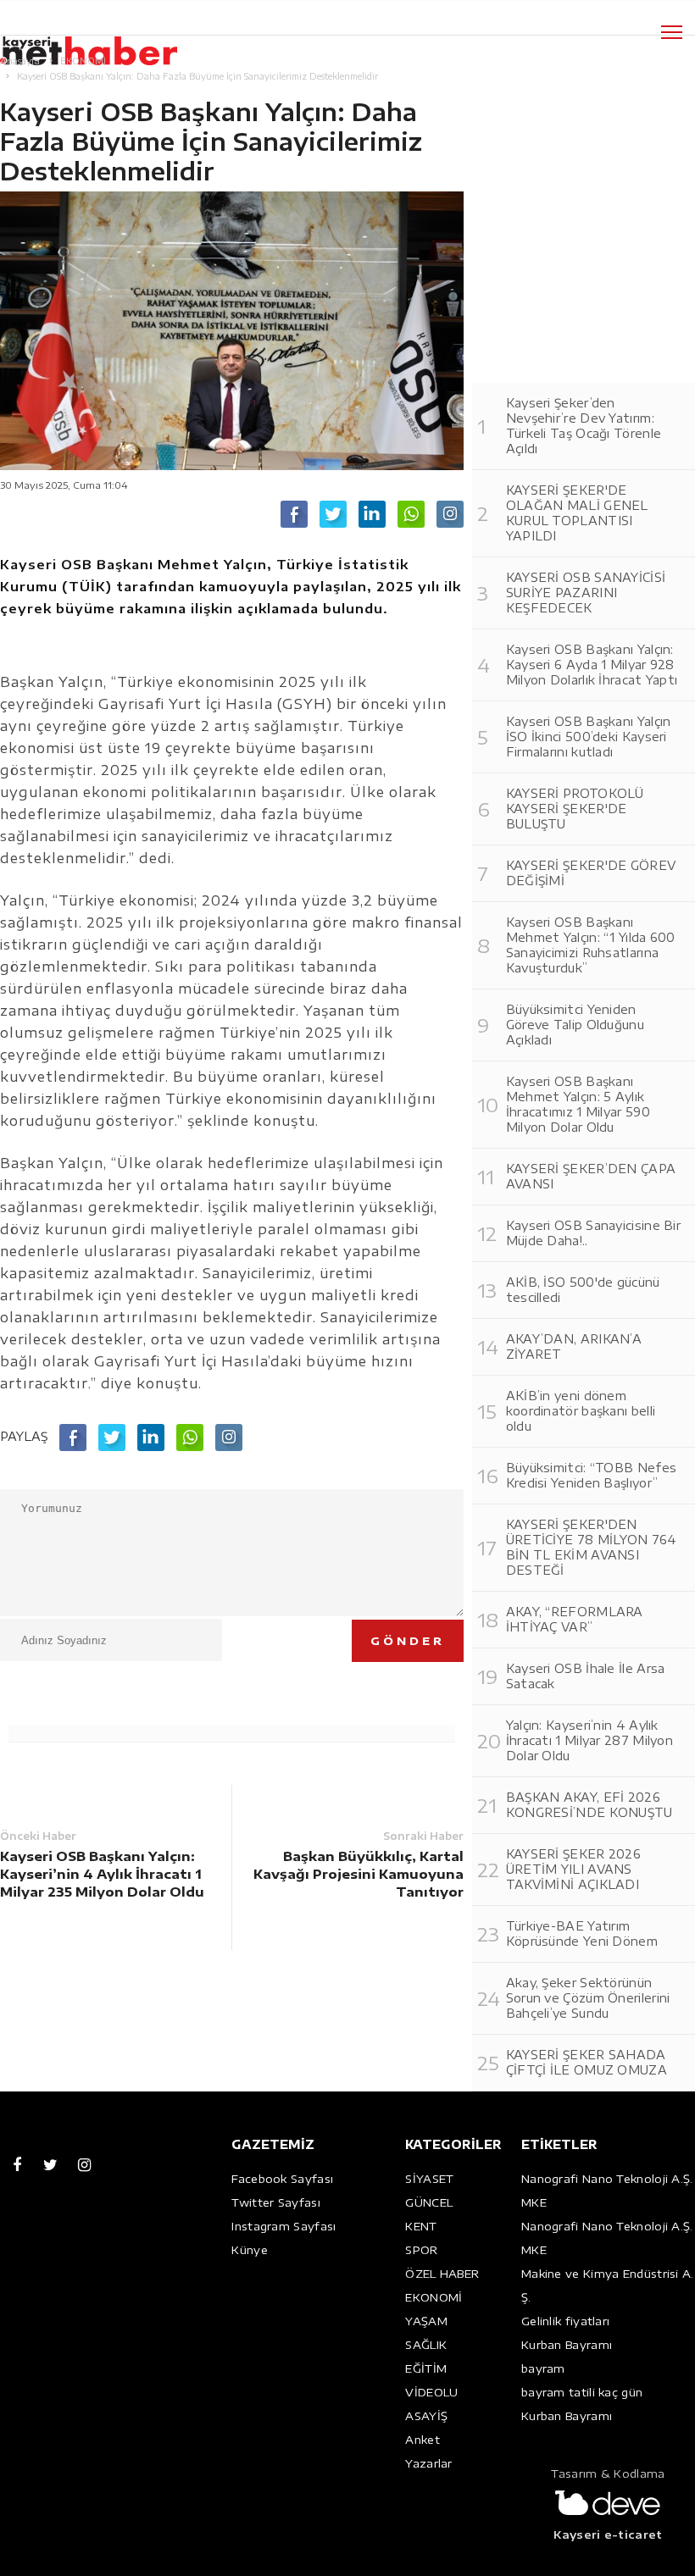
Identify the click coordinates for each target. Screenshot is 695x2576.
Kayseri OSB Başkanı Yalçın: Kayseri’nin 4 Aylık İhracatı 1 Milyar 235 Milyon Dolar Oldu (102, 1874)
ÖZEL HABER (442, 2274)
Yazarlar (428, 2463)
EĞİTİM (426, 2368)
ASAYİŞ (426, 2416)
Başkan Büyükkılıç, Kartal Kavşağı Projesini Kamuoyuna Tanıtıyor (358, 1874)
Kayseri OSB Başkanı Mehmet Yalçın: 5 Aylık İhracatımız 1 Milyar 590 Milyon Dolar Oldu (578, 1104)
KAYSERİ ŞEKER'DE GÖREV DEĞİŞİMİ (591, 873)
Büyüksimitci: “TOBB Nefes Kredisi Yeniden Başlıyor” (592, 1475)
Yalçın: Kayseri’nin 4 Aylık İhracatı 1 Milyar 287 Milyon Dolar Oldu (589, 1740)
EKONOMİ (434, 2297)
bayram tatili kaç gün (582, 2392)
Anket (423, 2440)
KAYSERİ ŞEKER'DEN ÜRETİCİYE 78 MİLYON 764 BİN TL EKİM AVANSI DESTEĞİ (592, 1547)
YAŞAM (426, 2321)
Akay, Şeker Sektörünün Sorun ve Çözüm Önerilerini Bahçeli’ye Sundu (588, 1998)
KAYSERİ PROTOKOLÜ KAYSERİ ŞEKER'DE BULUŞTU (575, 809)
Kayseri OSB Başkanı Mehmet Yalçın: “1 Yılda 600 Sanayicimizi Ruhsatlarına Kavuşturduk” (591, 945)
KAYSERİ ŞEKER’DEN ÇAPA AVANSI (591, 1176)
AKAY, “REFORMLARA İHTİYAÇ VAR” (575, 1619)
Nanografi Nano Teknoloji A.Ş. (607, 2179)
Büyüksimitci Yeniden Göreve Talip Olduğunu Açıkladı (575, 1025)
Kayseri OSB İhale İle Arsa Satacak (586, 1676)
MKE (534, 2202)
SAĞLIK (426, 2345)
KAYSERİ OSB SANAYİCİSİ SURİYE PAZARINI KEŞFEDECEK (586, 593)
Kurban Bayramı (567, 2345)
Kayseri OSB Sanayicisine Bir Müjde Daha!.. (593, 1233)
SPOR (421, 2250)
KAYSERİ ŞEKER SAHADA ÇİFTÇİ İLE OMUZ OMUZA (587, 2062)
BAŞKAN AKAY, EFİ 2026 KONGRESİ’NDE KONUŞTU (589, 1805)
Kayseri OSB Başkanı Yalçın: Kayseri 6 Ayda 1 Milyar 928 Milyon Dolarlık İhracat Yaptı (592, 665)
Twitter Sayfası (276, 2202)
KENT (421, 2226)
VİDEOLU (431, 2392)
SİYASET (429, 2179)
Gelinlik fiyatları (565, 2321)
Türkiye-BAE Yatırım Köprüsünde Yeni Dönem (582, 1933)
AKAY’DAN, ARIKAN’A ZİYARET (574, 1346)
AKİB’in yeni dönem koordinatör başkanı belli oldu (581, 1411)
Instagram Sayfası (284, 2226)
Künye (250, 2250)
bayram (543, 2368)
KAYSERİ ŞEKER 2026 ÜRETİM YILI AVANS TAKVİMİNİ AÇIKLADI (573, 1869)
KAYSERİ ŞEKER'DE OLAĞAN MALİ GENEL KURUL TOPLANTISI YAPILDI (577, 513)
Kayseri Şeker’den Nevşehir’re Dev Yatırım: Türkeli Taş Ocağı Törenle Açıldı (584, 426)
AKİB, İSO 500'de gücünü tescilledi (583, 1290)
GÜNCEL (429, 2202)
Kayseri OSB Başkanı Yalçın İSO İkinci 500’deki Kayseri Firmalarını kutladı (589, 737)
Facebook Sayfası (282, 2179)
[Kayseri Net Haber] (106, 42)
